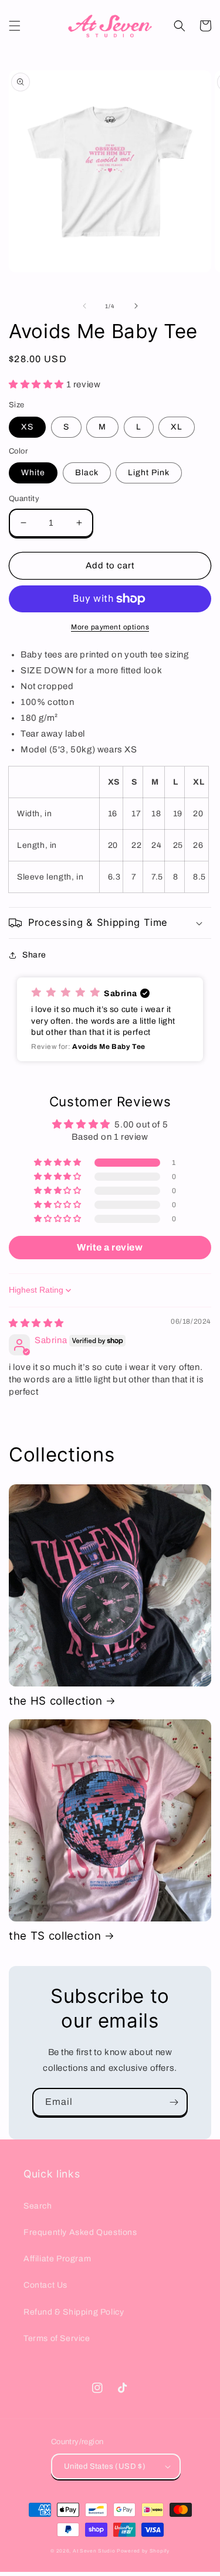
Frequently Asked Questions (80, 2232)
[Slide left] (84, 306)
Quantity (24, 499)
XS (27, 427)
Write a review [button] (110, 1247)
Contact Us (45, 2285)
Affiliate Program (57, 2259)
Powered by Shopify (143, 2551)
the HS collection (55, 1701)
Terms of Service (57, 2338)
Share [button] (34, 955)
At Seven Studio (94, 2551)
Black (87, 473)
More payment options (110, 627)
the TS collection (55, 1936)
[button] (15, 26)
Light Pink (149, 473)
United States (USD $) (105, 2466)
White (33, 473)
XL (177, 427)
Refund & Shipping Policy (74, 2312)
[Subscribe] (174, 2102)
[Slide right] (136, 306)
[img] (36, 1323)
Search (38, 2206)
